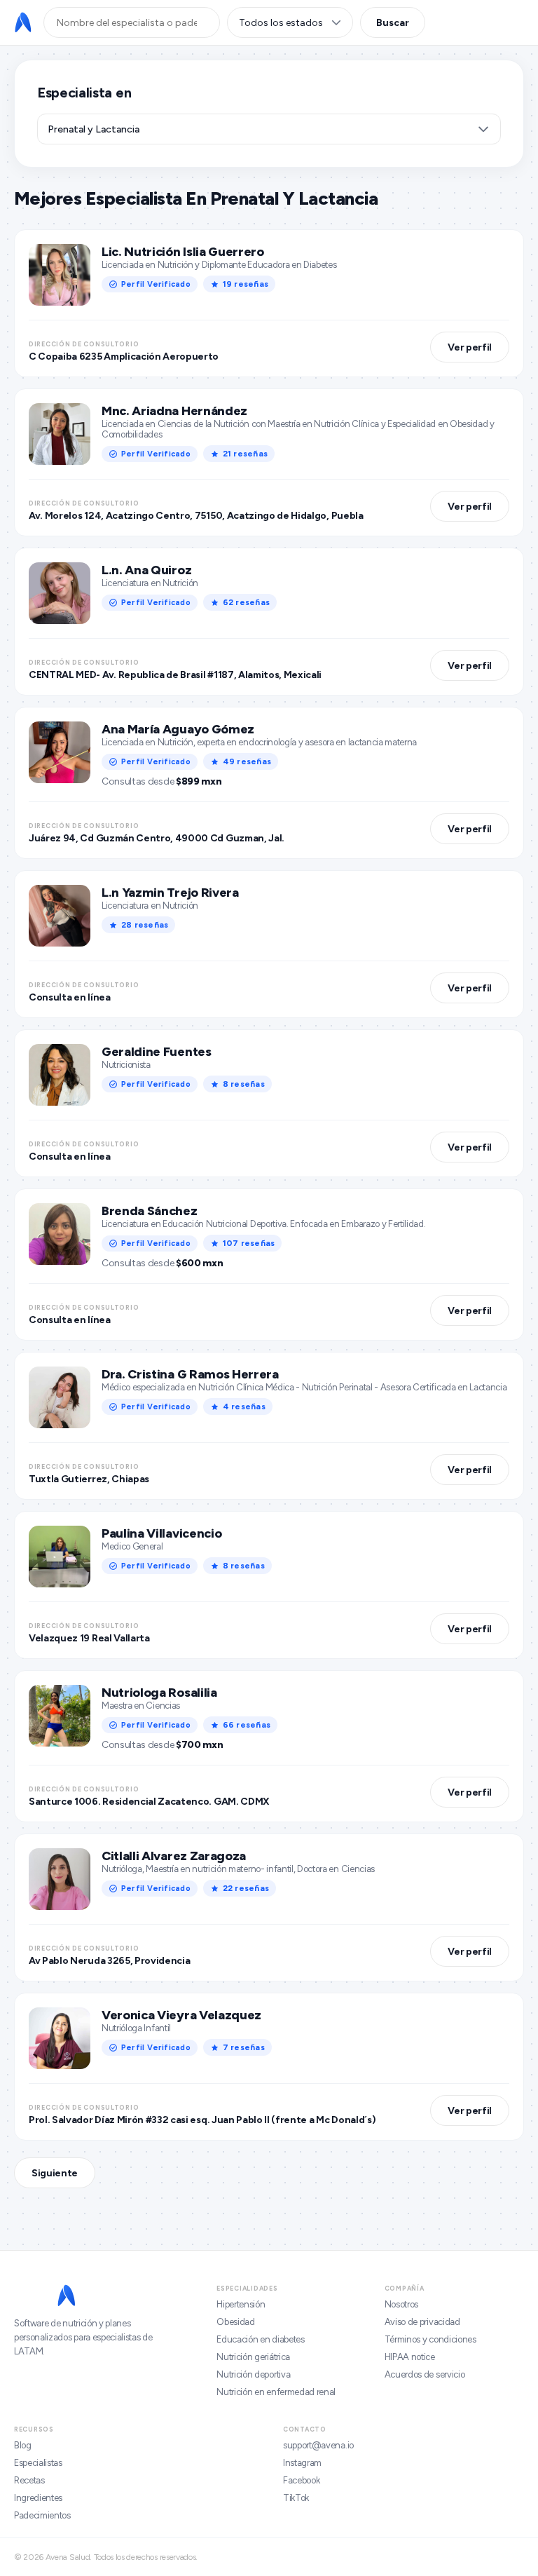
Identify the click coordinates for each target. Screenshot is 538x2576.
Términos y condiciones (430, 2339)
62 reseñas (246, 602)
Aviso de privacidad (422, 2322)
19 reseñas (246, 284)
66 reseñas (247, 1725)
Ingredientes (38, 2498)
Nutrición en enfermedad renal (276, 2392)
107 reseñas (249, 1243)
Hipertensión (241, 2304)
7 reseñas (244, 2047)
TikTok (296, 2498)
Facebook (301, 2480)
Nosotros (401, 2304)
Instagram (302, 2463)
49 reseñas (247, 761)
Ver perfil (470, 347)
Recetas (29, 2480)
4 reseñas (244, 1406)
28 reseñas (145, 925)
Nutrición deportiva (253, 2374)
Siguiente (55, 2173)
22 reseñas (246, 1888)
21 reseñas (245, 454)
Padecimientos (42, 2515)
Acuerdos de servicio (425, 2374)
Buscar (393, 23)
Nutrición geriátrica (253, 2357)
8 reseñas (244, 1084)
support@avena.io (318, 2445)
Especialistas (38, 2463)
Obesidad (235, 2322)
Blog (23, 2445)
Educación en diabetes (260, 2339)
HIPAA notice (410, 2357)
